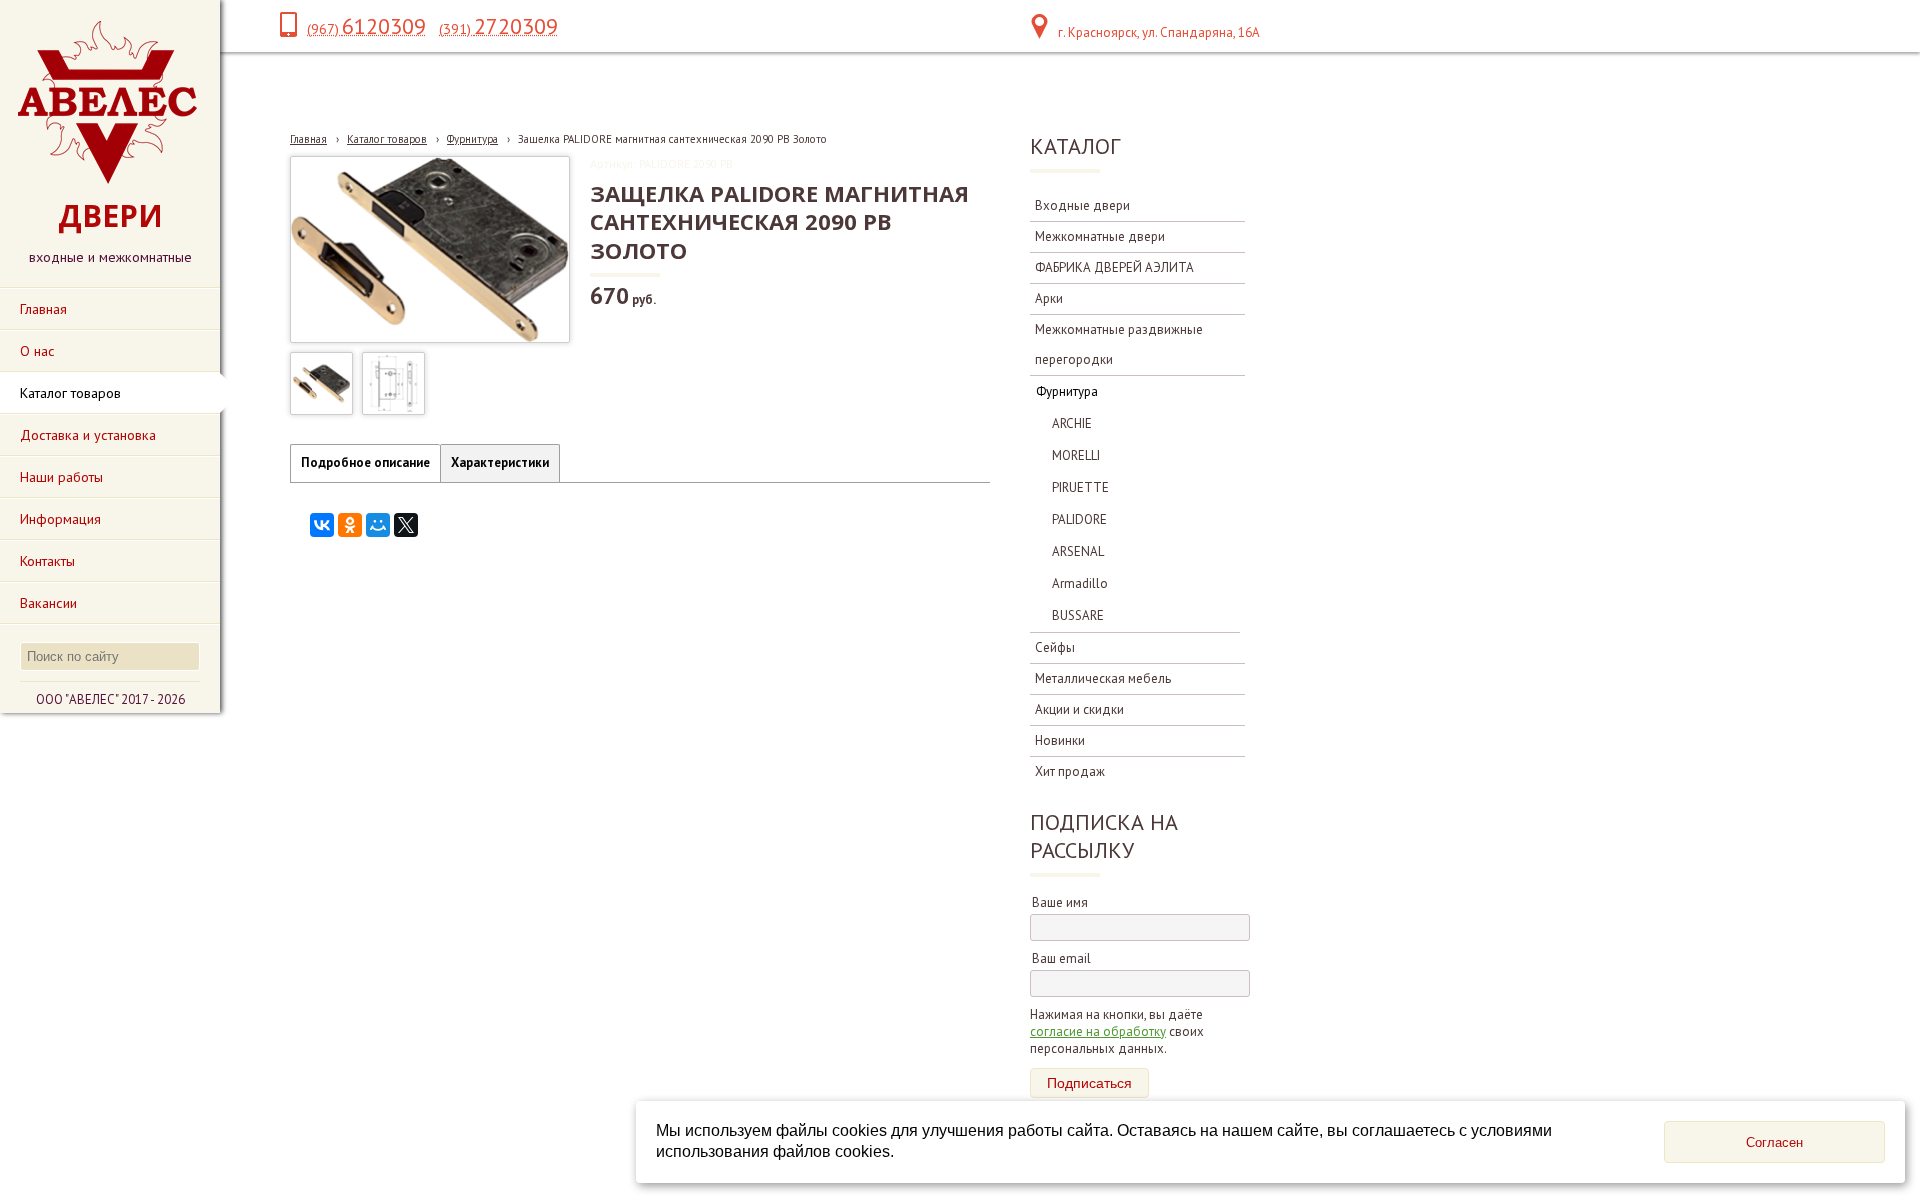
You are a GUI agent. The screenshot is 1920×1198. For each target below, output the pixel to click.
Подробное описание (365, 462)
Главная (308, 139)
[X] (406, 525)
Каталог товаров (387, 139)
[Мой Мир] (378, 525)
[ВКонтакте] (322, 525)
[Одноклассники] (350, 525)
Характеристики (500, 462)
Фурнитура (472, 139)
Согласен (1774, 1142)
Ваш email (1061, 958)
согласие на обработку (1098, 1031)
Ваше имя (1060, 902)
